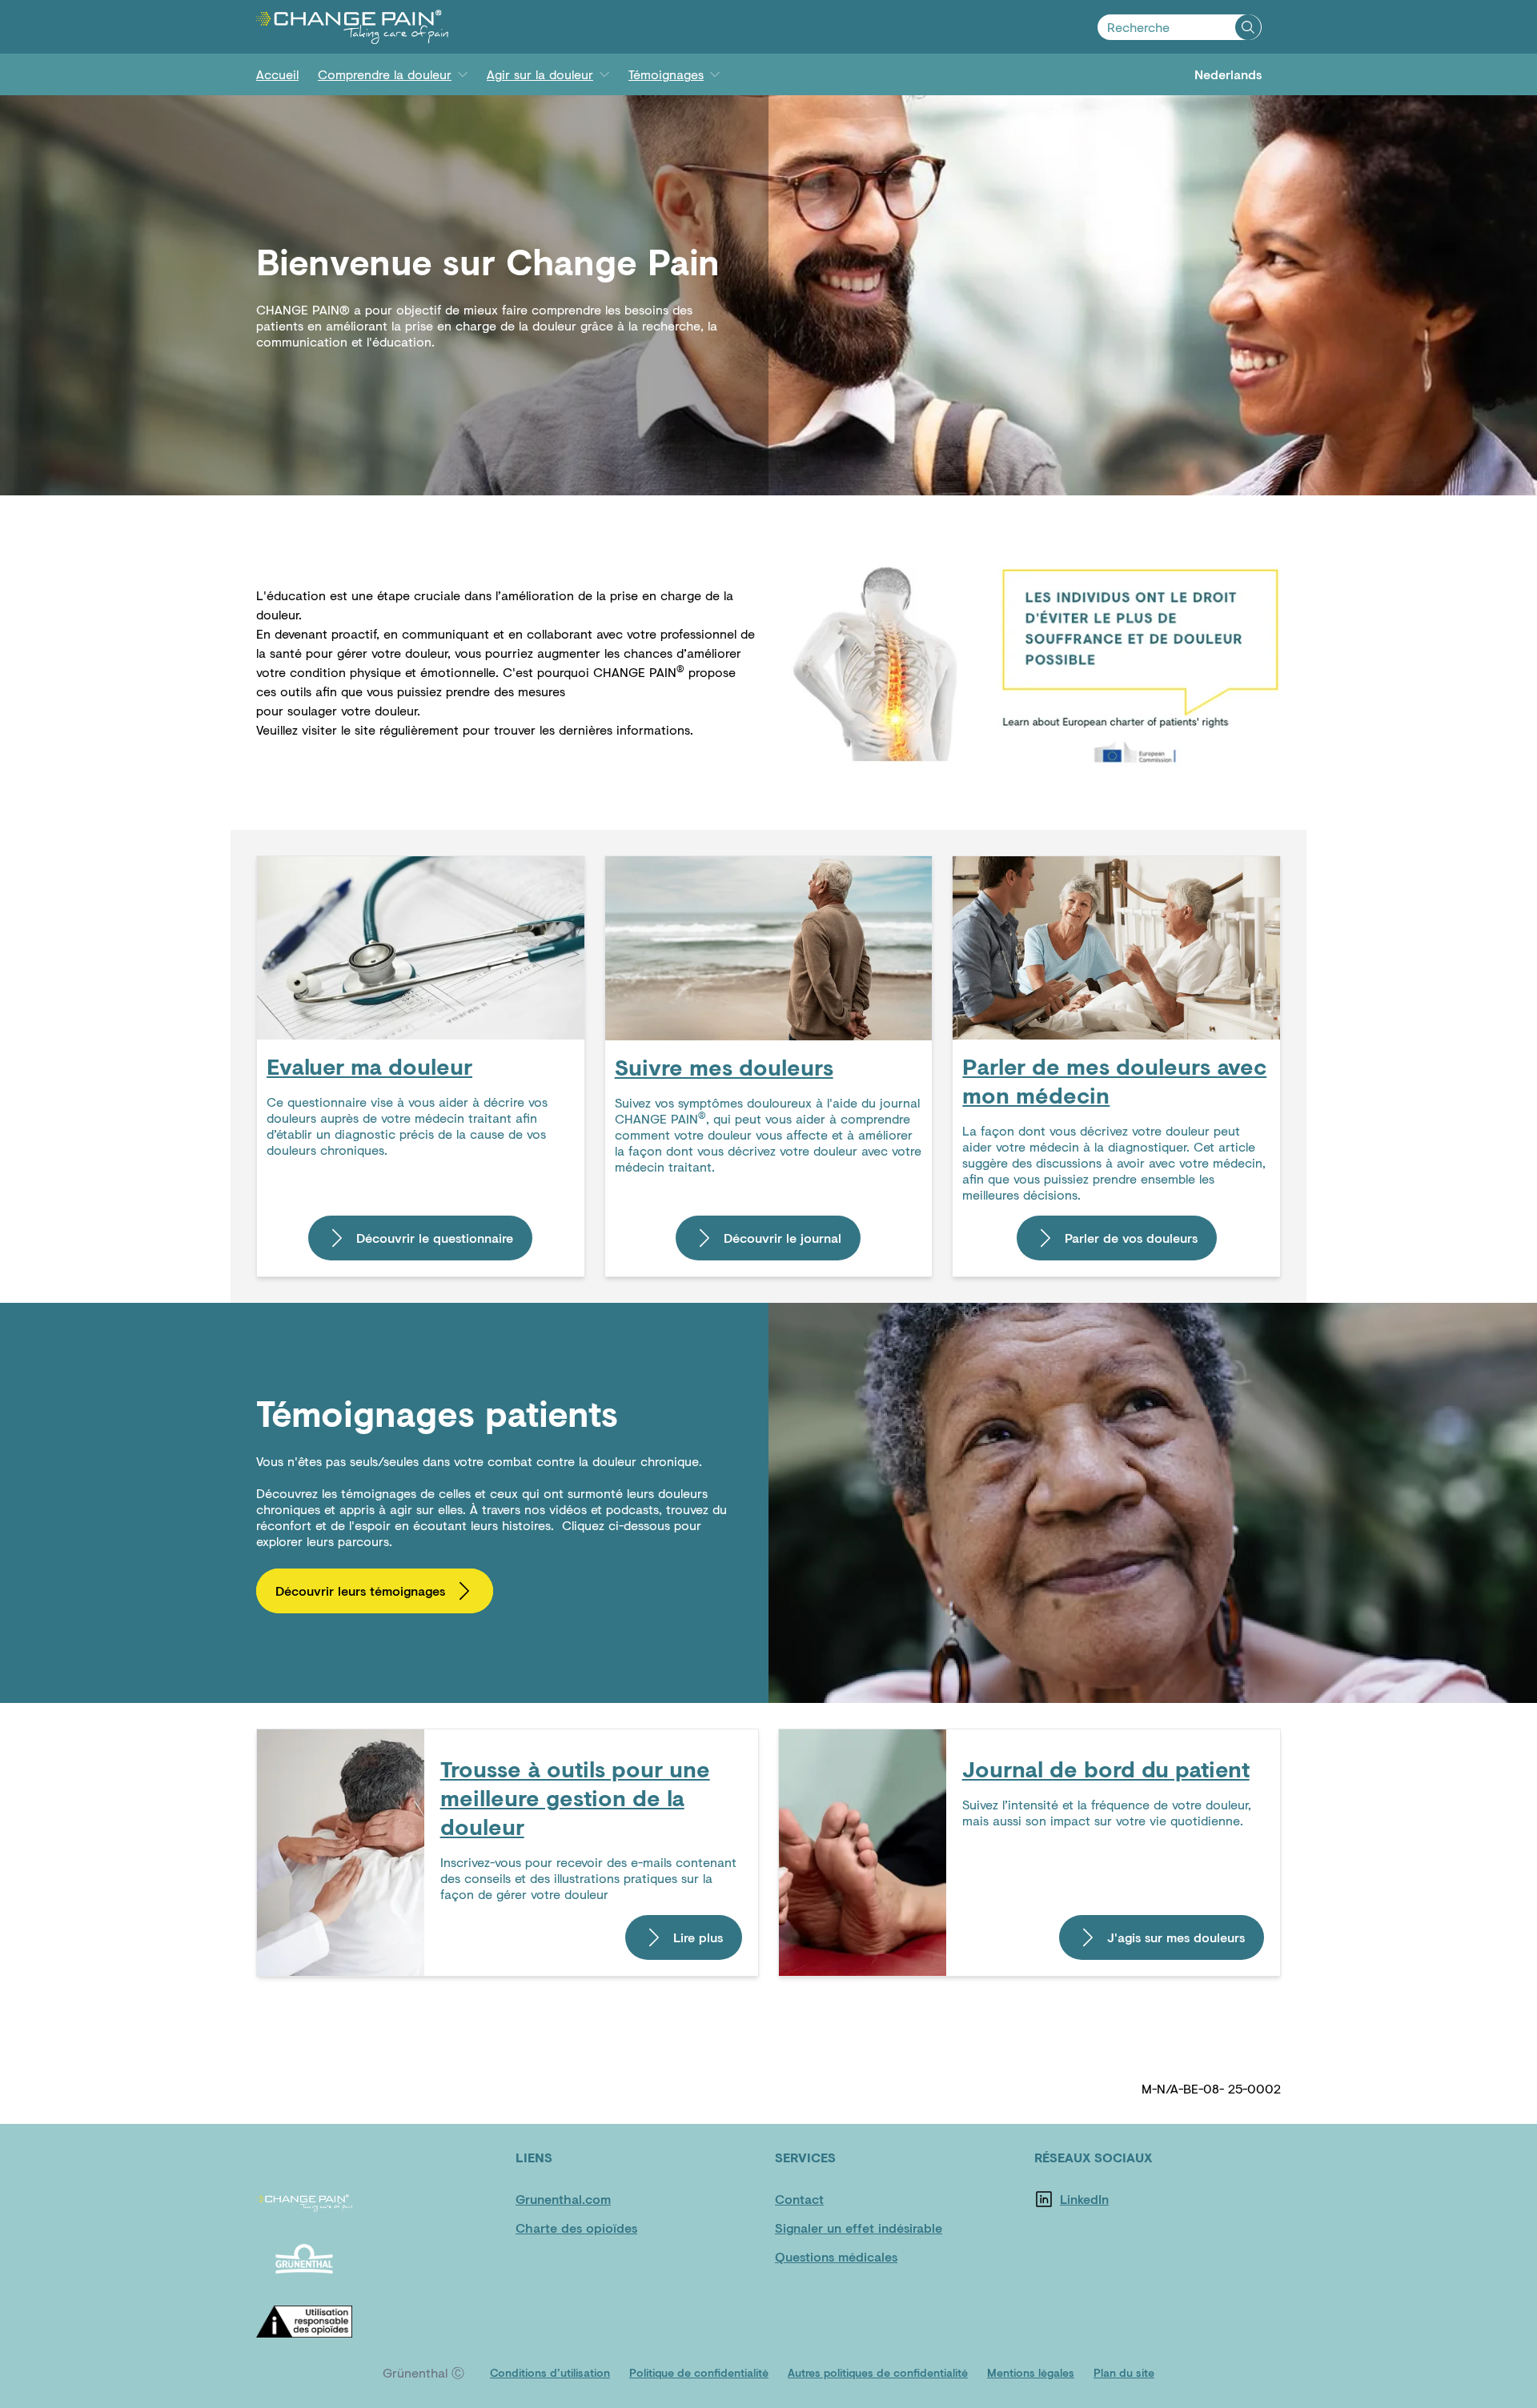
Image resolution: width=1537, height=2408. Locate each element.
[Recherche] (1248, 27)
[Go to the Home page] (352, 27)
